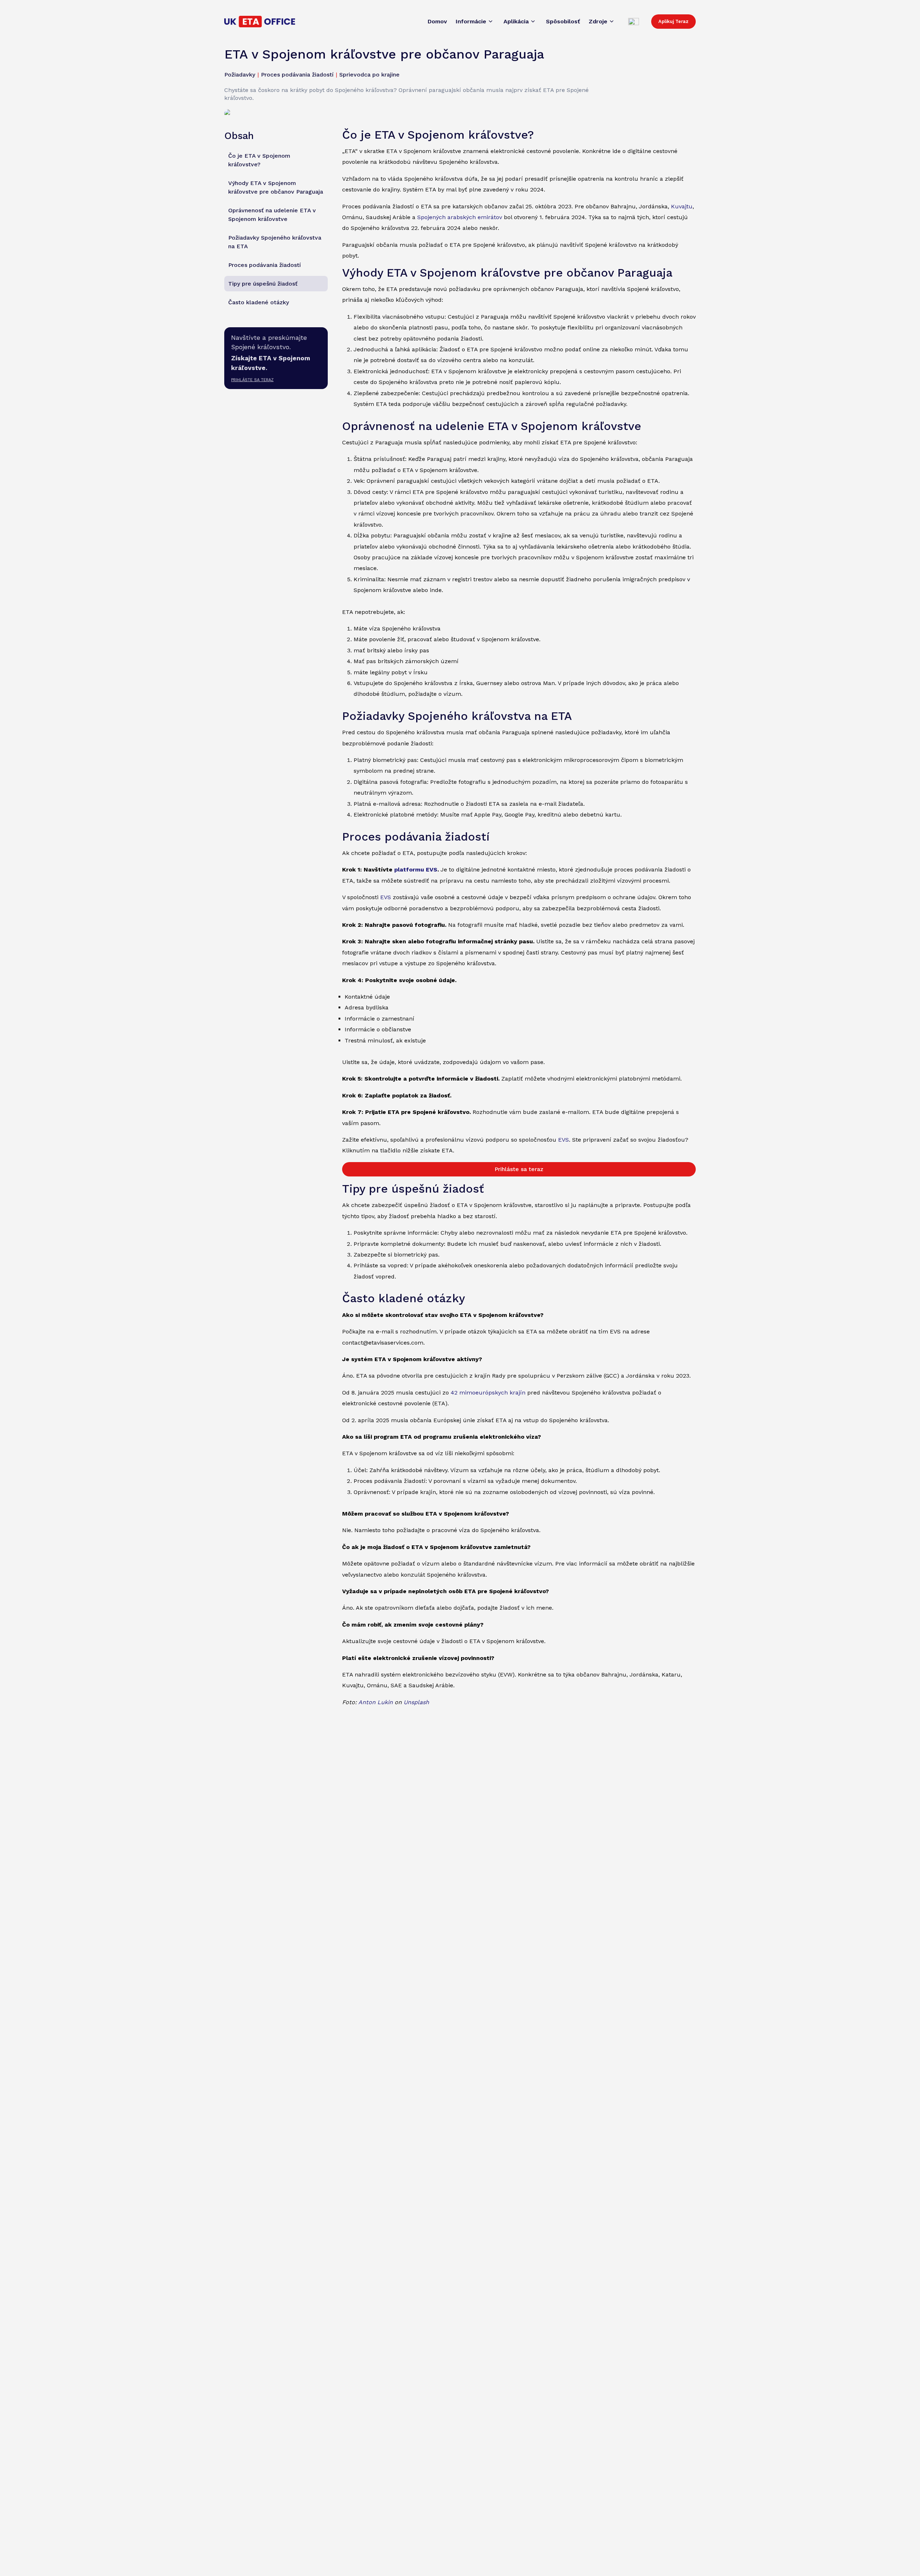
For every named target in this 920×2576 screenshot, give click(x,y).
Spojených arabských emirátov (460, 217)
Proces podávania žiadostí (264, 265)
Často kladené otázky (259, 302)
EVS (386, 897)
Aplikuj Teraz (673, 21)
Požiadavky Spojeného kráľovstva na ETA (275, 242)
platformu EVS (416, 870)
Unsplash (416, 1702)
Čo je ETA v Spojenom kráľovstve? (259, 160)
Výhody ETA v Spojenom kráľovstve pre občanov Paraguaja (276, 187)
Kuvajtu (682, 206)
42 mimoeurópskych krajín (488, 1393)
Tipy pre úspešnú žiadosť (263, 283)
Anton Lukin (376, 1702)
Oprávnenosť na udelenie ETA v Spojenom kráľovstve (272, 214)
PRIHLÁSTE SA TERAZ (252, 380)
